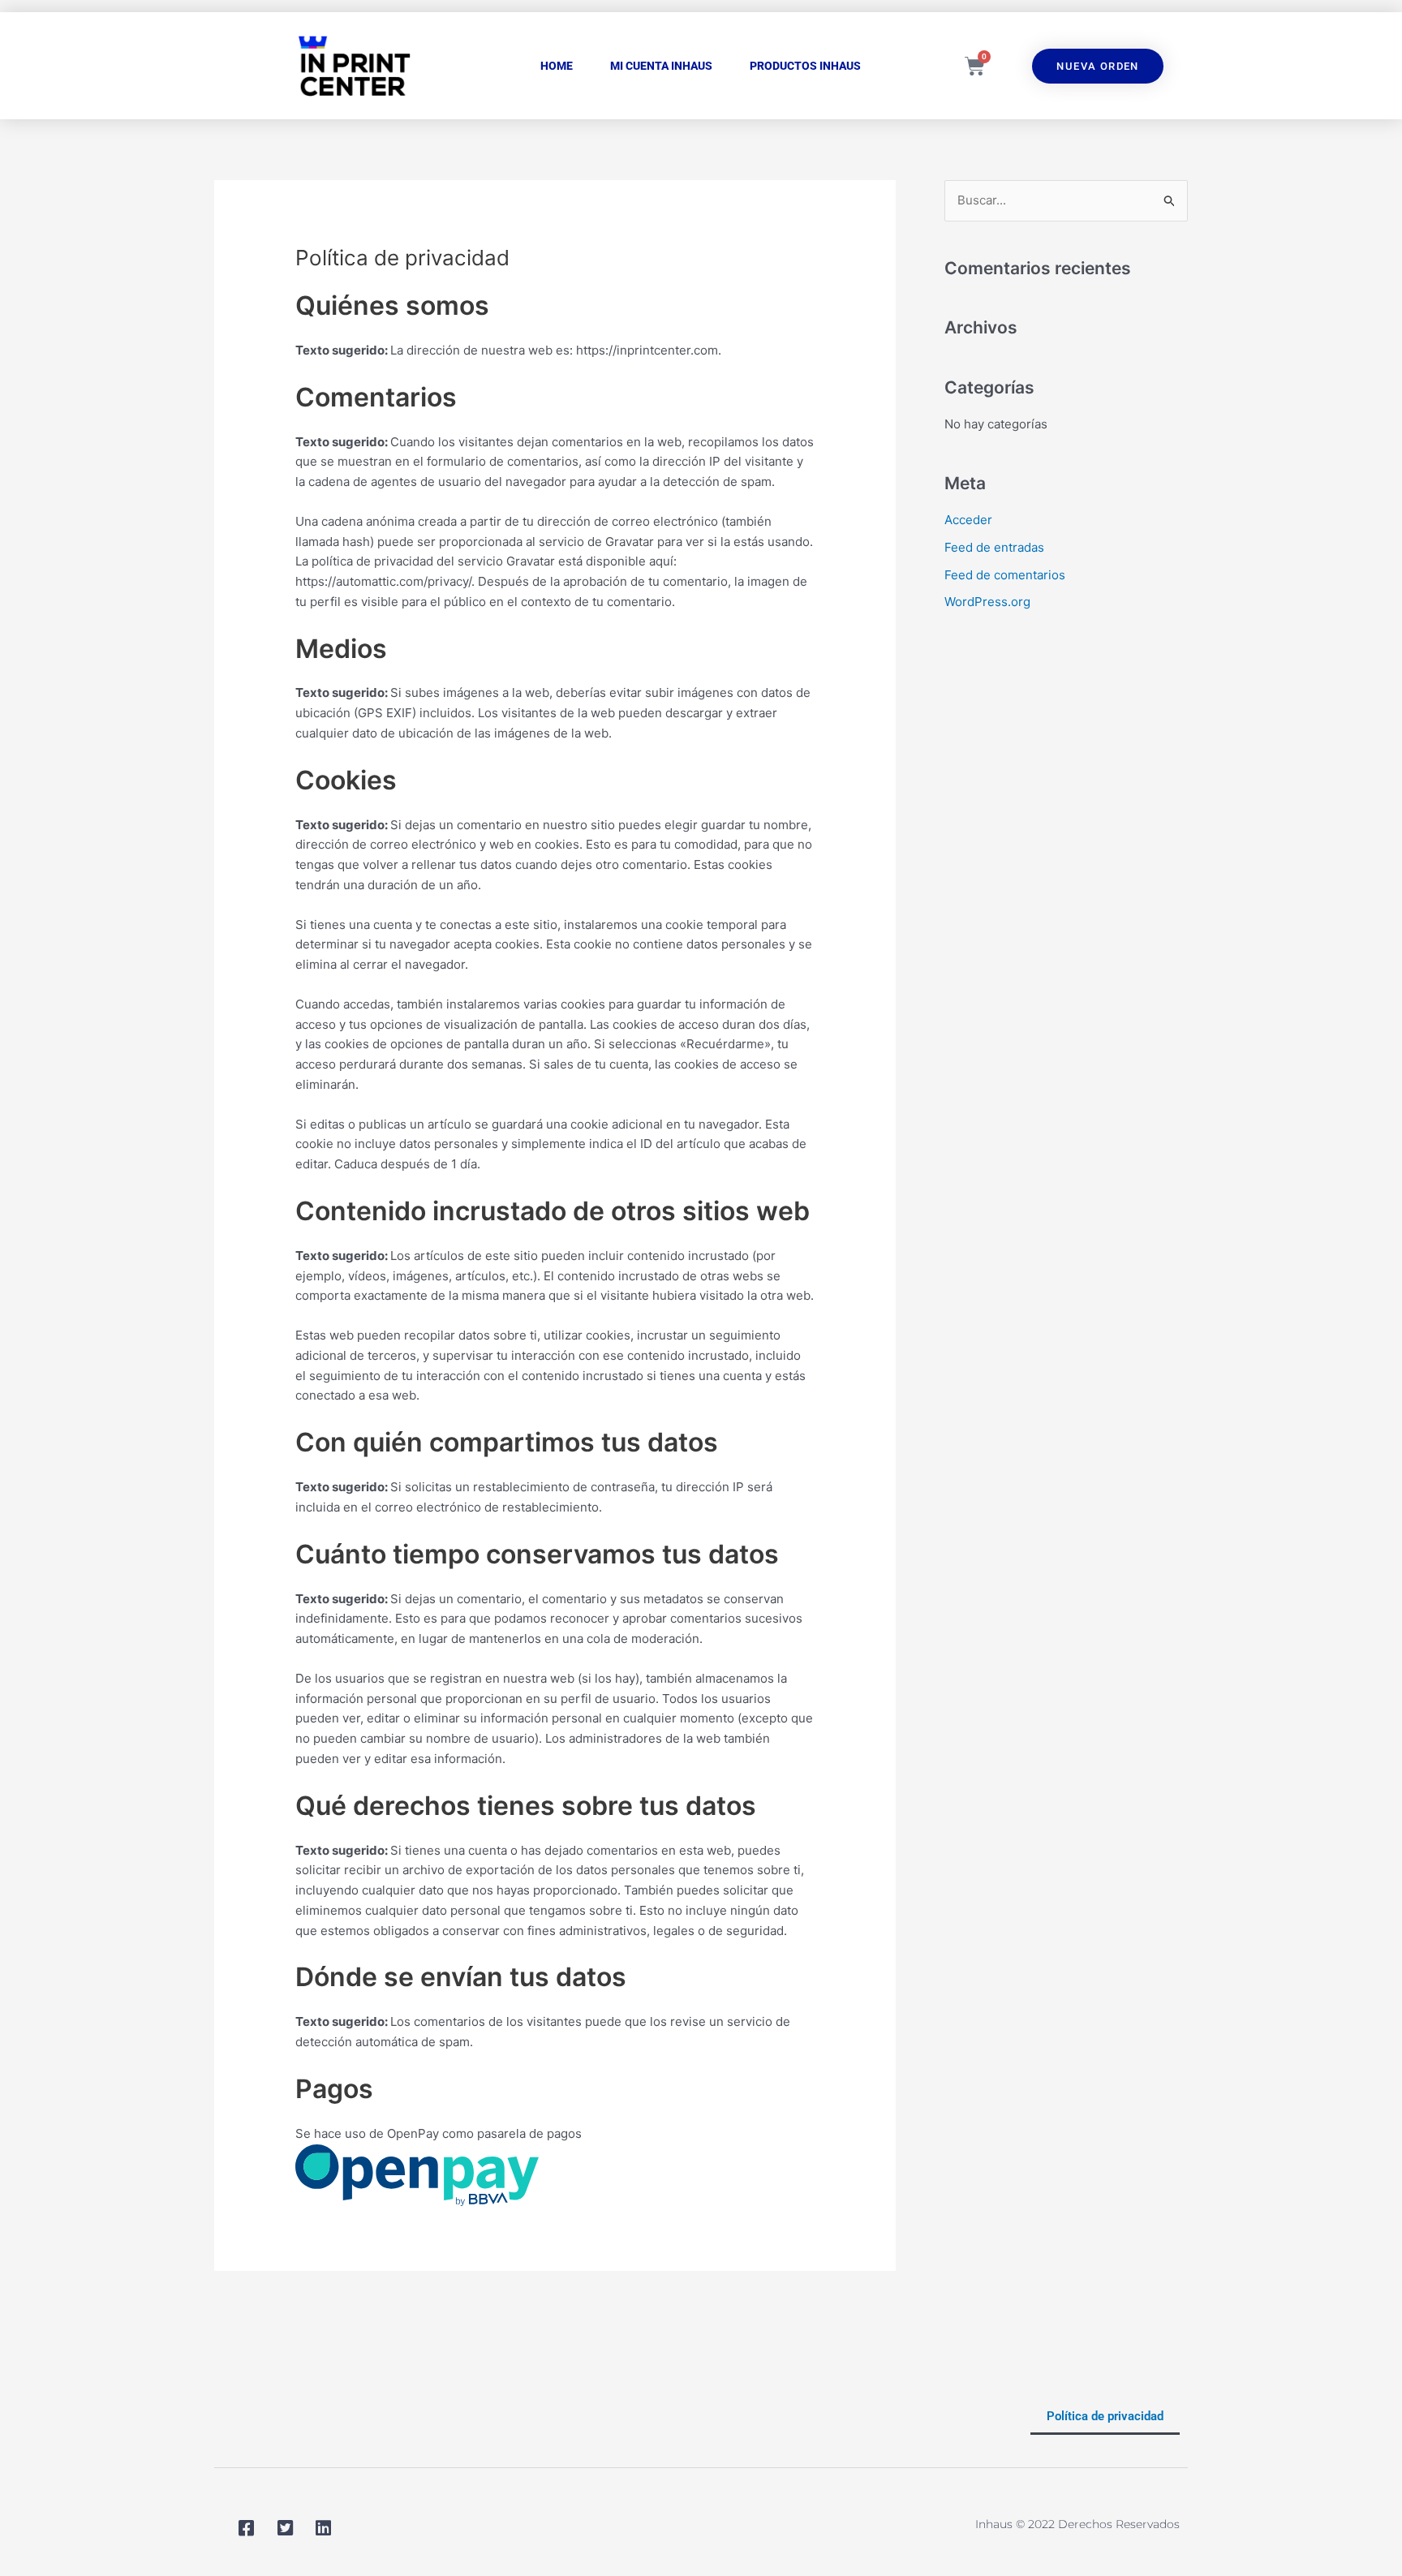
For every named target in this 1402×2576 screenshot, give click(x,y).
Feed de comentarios (1005, 575)
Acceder (968, 520)
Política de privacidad (1105, 2416)
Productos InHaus (805, 66)
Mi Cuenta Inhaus (661, 66)
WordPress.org (987, 602)
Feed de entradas (994, 547)
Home (557, 66)
